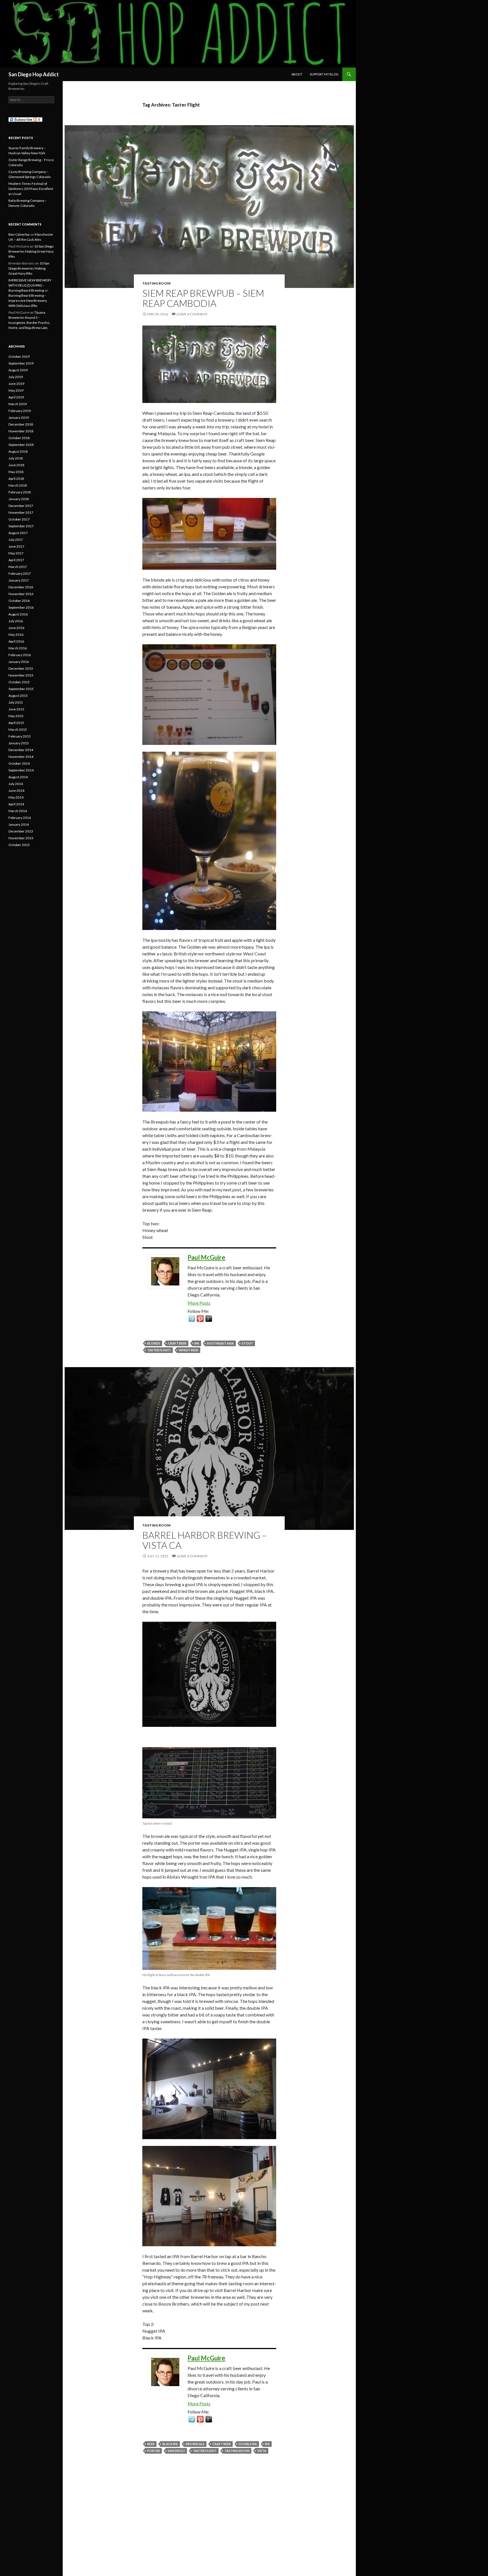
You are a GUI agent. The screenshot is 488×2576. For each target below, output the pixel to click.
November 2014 (21, 757)
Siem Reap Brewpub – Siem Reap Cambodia (203, 298)
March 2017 (18, 567)
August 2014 (18, 777)
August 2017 (18, 533)
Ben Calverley (19, 234)
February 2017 (20, 573)
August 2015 (18, 696)
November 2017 (21, 512)
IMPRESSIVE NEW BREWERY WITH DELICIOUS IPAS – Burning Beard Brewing (30, 285)
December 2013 (21, 831)
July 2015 (16, 702)
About (297, 74)
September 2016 (21, 607)
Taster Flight (159, 1350)
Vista (262, 2451)
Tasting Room (156, 283)
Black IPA (170, 2444)
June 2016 (16, 628)
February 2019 (20, 411)
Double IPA (248, 2444)
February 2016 (20, 655)
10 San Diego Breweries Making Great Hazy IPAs (31, 251)
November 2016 (21, 594)
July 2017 (16, 540)
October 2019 (19, 356)
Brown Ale (195, 2444)
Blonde (154, 1343)
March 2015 (18, 729)
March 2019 (18, 404)
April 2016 (16, 641)
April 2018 (16, 479)
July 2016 (16, 621)
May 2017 (16, 553)
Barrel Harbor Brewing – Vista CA (204, 1540)
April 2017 (16, 560)
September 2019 (21, 363)
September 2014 (21, 770)
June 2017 (16, 546)
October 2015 (19, 682)
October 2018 (19, 438)
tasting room (237, 2451)
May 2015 (16, 716)
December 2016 (21, 587)
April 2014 (16, 804)
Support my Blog (324, 74)
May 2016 (16, 635)
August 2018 (18, 451)
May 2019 (16, 390)
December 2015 (21, 668)
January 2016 (19, 662)
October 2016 (19, 601)
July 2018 (16, 458)
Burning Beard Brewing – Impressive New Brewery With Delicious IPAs (28, 301)
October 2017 (19, 519)
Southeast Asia (220, 1343)
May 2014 (16, 797)
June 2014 (16, 791)
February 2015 (20, 736)
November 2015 (21, 675)
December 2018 (21, 424)
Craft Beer (177, 1343)
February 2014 (20, 818)
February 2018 (20, 492)
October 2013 (19, 845)
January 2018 (19, 499)
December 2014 (21, 750)
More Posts (199, 1303)
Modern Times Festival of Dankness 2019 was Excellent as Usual (31, 189)
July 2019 (16, 377)
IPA (197, 1343)
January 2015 (19, 743)
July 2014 (16, 784)
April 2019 (16, 397)
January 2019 (19, 418)
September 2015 (21, 689)
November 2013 (21, 838)
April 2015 (16, 723)
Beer (151, 2444)
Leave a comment (192, 314)
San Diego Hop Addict (34, 74)
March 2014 (18, 811)
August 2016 (18, 614)
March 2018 (18, 485)
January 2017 (19, 580)
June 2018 (16, 465)
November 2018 (21, 431)
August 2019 (18, 370)
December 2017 (21, 506)
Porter (153, 2451)
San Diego (176, 2451)
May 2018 (16, 472)
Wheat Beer (189, 1350)
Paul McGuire (206, 1257)
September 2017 (21, 526)
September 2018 (21, 445)
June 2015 (16, 709)
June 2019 (16, 384)
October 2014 (19, 763)
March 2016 (18, 648)
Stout (247, 1343)
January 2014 (19, 824)
